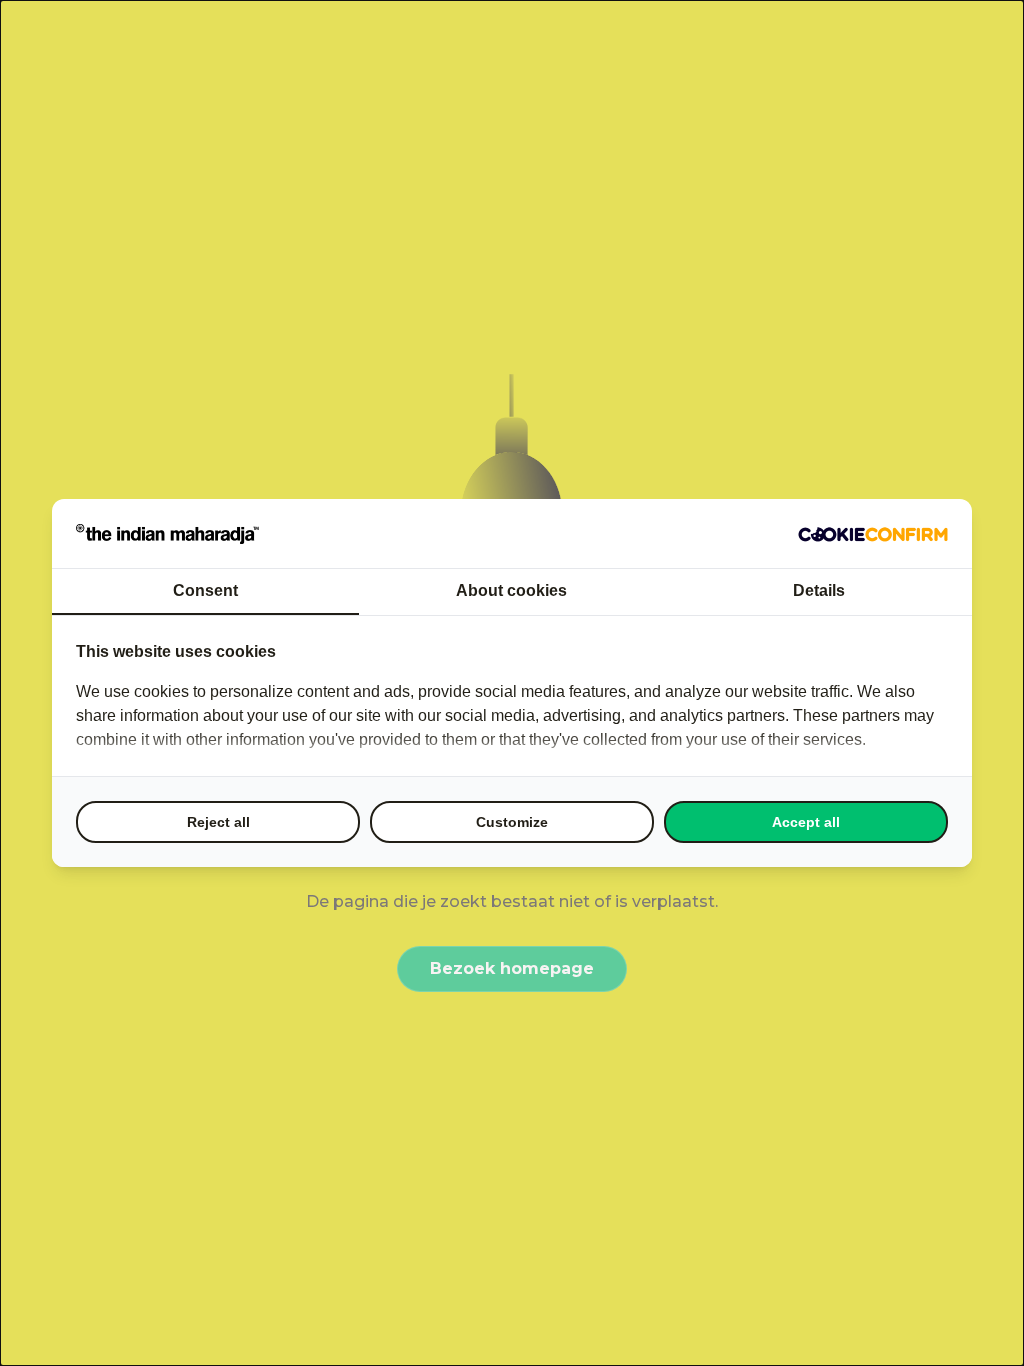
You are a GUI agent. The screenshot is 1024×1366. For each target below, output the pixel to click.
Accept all (806, 822)
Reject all (218, 822)
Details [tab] (819, 590)
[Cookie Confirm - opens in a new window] (873, 534)
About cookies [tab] (511, 590)
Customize (512, 822)
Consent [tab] (205, 590)
